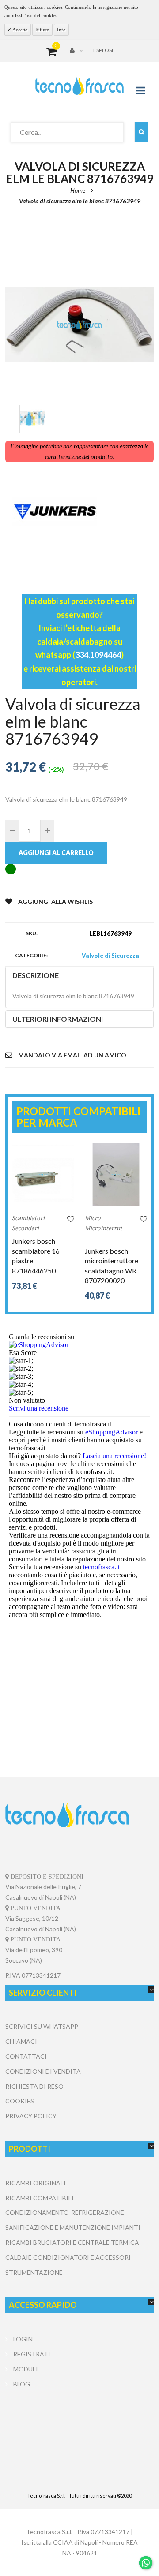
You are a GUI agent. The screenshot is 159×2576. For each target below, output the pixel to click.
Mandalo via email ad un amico (72, 1055)
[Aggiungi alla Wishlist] (71, 1219)
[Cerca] (141, 132)
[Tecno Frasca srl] (79, 86)
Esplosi (103, 50)
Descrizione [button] (36, 975)
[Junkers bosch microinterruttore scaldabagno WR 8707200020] (116, 1174)
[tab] (79, 975)
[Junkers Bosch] (79, 512)
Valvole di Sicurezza (110, 956)
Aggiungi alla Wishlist (58, 902)
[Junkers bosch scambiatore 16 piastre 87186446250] (43, 1174)
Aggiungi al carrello (56, 853)
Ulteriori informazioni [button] (58, 1019)
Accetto (20, 30)
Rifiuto (42, 30)
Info (61, 30)
